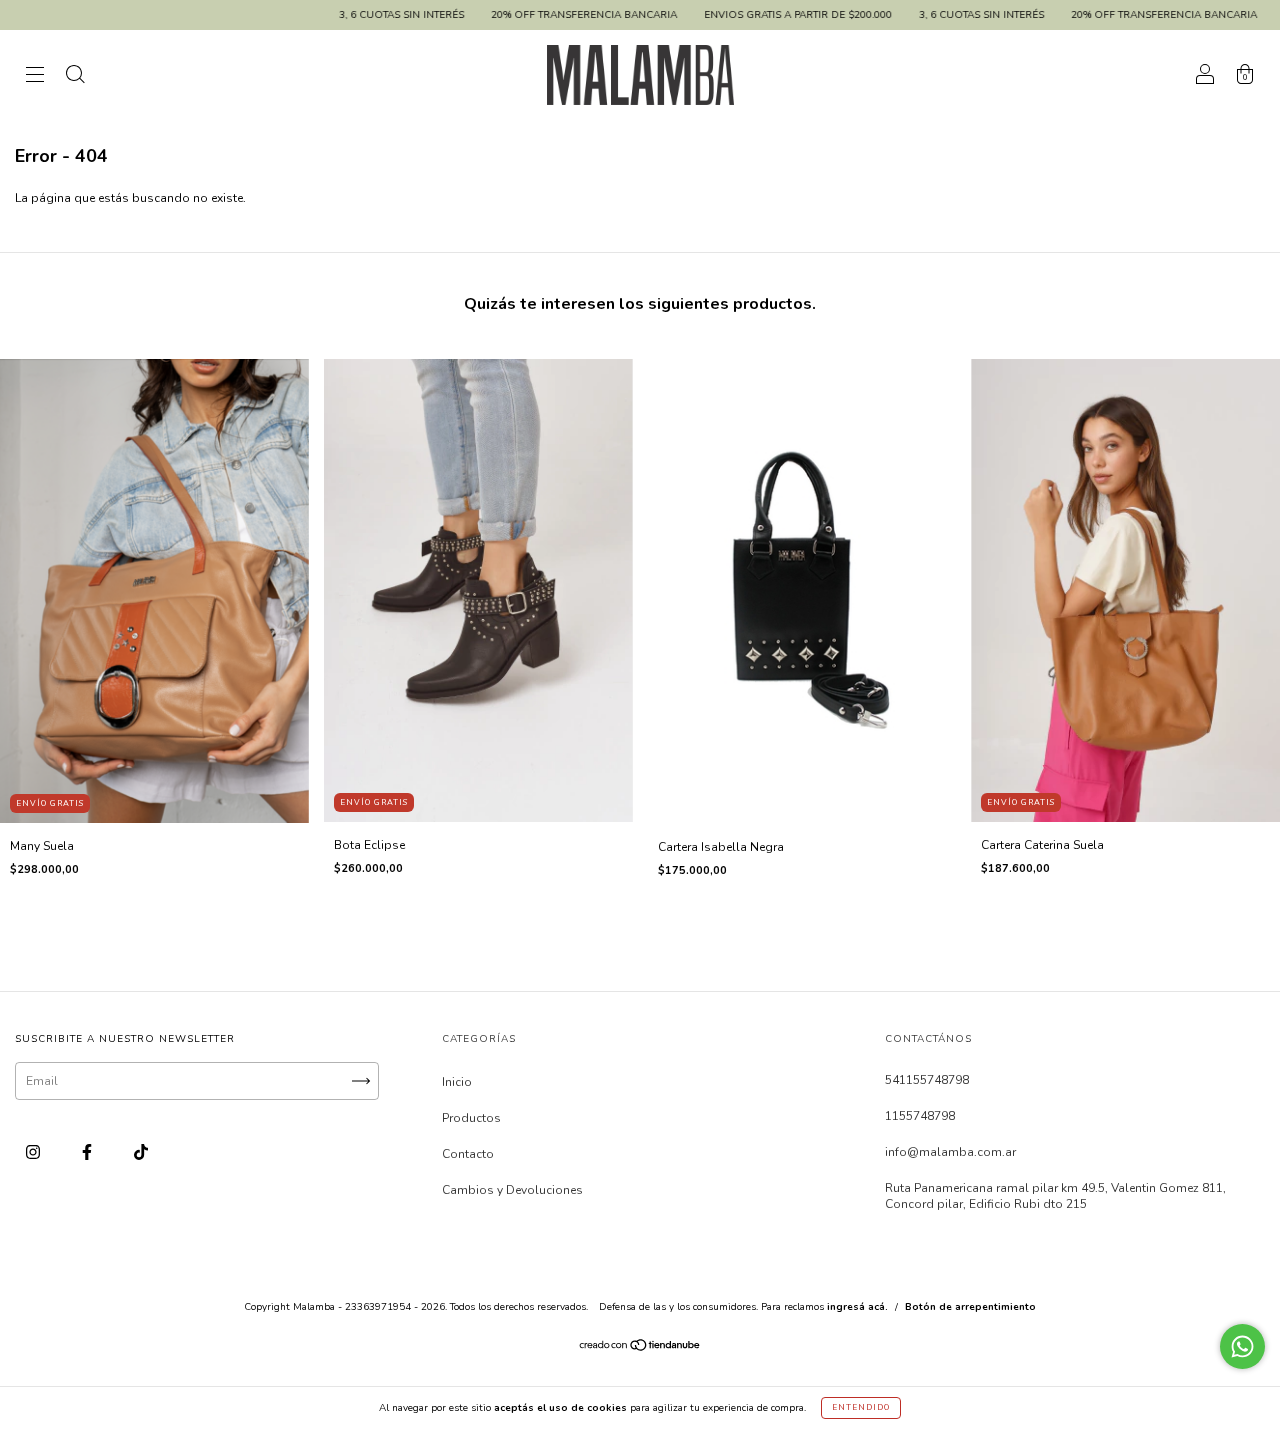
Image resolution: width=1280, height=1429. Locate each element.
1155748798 (920, 1116)
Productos (471, 1118)
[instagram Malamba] (34, 1152)
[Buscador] (75, 78)
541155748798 (927, 1080)
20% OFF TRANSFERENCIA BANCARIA (519, 15)
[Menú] (35, 78)
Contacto (468, 1154)
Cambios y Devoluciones (512, 1190)
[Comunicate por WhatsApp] (1242, 1346)
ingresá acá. (857, 1307)
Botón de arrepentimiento (970, 1307)
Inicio (457, 1082)
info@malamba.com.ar (950, 1152)
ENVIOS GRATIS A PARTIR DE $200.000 (733, 15)
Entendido (861, 1407)
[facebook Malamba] (88, 1152)
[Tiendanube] (640, 1348)
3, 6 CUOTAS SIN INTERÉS (337, 15)
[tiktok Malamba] (141, 1152)
